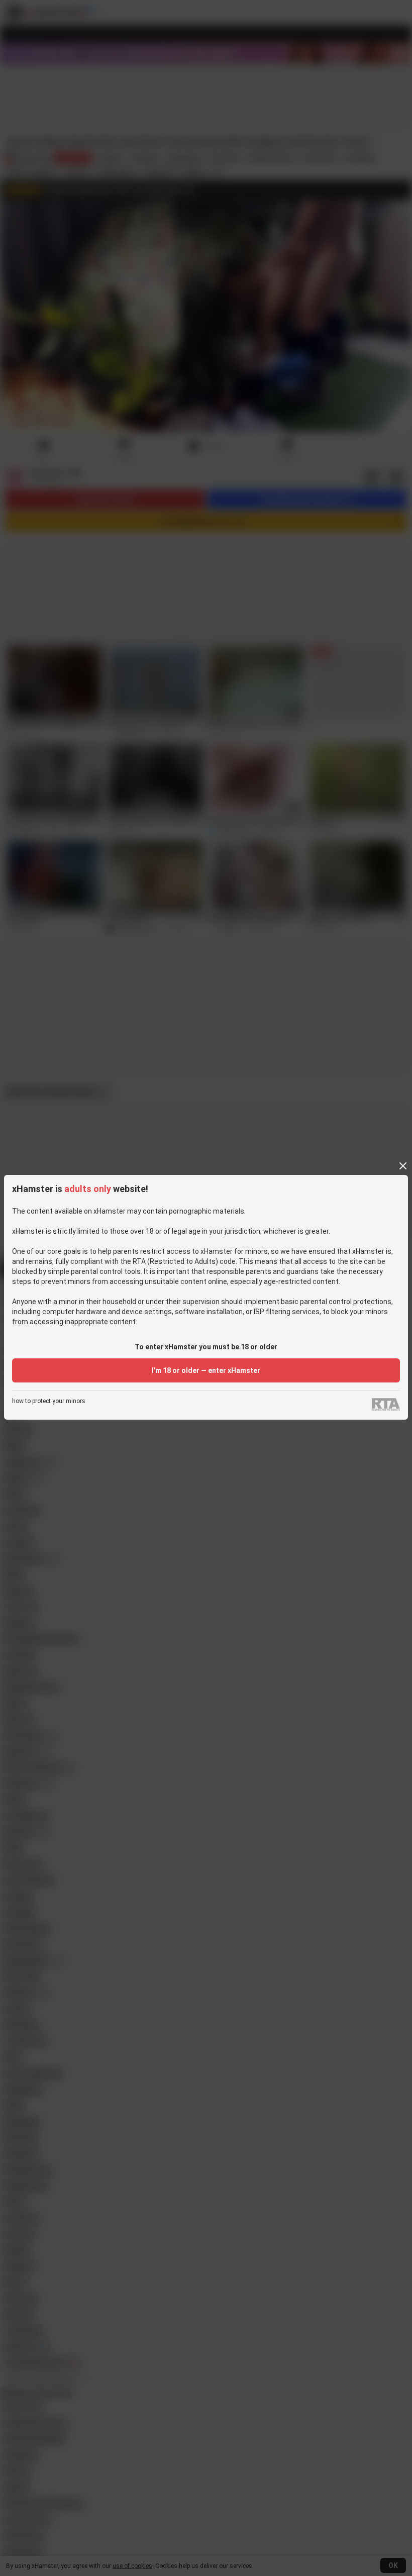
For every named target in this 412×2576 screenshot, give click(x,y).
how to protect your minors (49, 1401)
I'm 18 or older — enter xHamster (206, 1370)
